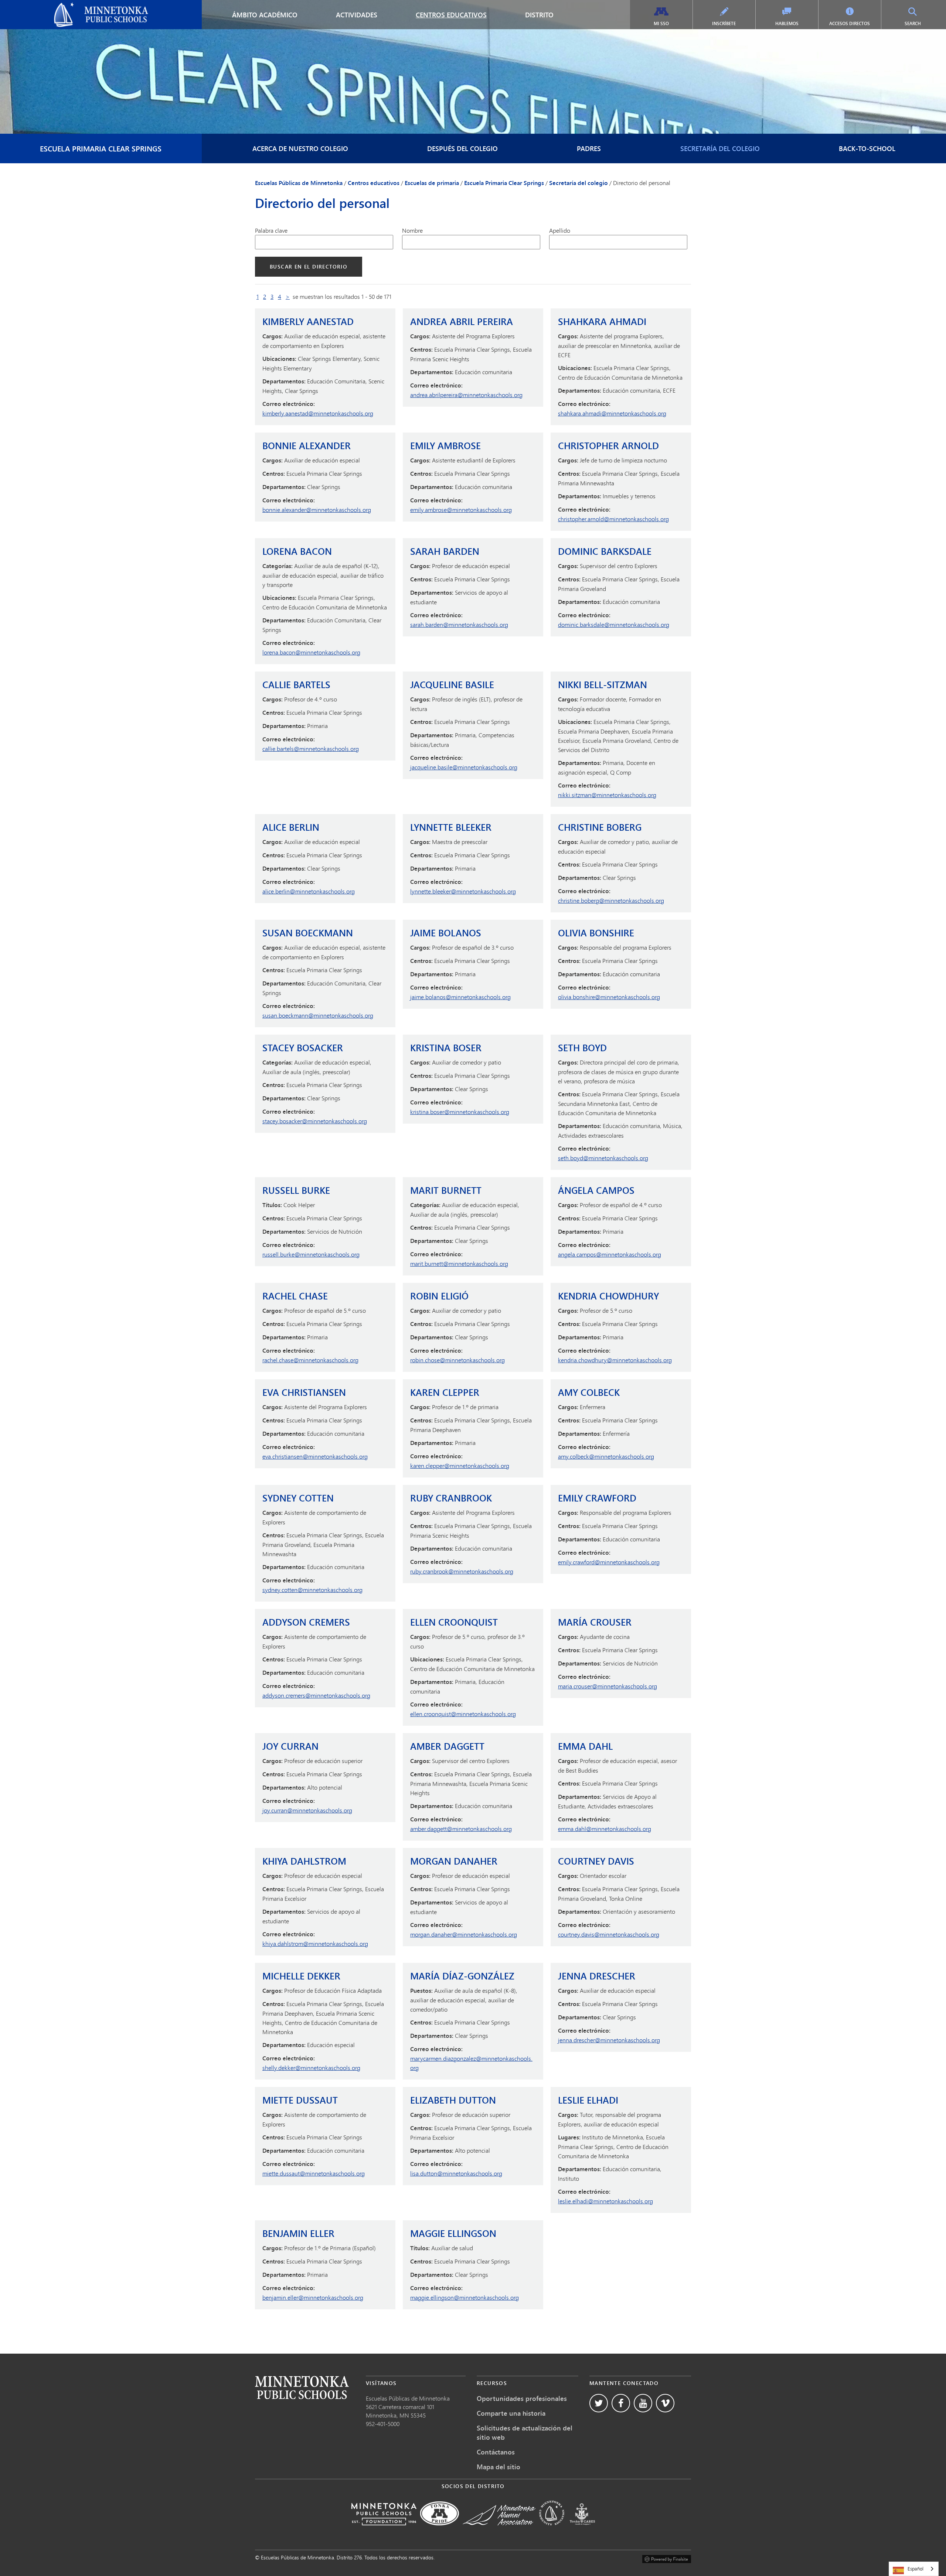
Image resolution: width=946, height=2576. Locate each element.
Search (921, 23)
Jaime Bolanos (446, 933)
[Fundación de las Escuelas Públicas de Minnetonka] (384, 2530)
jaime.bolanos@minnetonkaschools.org (460, 997)
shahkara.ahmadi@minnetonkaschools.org (612, 413)
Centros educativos (451, 15)
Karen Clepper (445, 1392)
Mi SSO (661, 23)
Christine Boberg (600, 827)
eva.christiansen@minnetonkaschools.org (315, 1456)
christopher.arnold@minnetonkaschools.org (613, 519)
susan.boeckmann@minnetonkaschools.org (318, 1015)
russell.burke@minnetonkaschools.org (311, 1254)
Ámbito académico (265, 15)
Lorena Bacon (297, 551)
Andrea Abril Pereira (462, 322)
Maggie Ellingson (453, 2233)
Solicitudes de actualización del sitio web (525, 2432)
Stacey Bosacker (303, 1048)
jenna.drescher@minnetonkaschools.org (609, 2040)
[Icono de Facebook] (621, 2403)
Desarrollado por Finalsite (667, 2558)
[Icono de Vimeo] (665, 2403)
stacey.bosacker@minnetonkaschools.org (315, 1121)
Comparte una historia (511, 2413)
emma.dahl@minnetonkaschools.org (605, 1829)
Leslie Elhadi (588, 2100)
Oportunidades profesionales (522, 2398)
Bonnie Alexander (307, 446)
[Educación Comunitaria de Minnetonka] (552, 2530)
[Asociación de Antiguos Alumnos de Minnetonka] (499, 2530)
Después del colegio (462, 148)
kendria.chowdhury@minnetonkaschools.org (615, 1360)
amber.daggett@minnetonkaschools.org (461, 1829)
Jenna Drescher (597, 1976)
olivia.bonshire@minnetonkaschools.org (609, 997)
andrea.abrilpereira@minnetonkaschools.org (466, 395)
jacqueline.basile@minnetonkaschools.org (464, 767)
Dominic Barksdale (605, 551)
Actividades (357, 15)
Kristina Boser (446, 1048)
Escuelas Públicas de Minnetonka (49, 6)
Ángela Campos (596, 1190)
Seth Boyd (582, 1048)
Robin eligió (439, 1296)
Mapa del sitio (498, 2467)
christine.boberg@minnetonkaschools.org (611, 900)
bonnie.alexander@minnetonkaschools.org (317, 510)
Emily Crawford (597, 1498)
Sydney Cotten (298, 1498)
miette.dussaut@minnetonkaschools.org (314, 2173)
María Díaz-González (462, 1976)
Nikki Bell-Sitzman (603, 685)
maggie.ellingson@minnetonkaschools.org (465, 2297)
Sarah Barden (445, 551)
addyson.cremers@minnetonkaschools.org (316, 1695)
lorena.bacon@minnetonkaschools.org (311, 652)
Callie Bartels (296, 685)
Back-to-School (867, 148)
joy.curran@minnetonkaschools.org (307, 1810)
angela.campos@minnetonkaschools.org (610, 1254)
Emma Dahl (585, 1746)
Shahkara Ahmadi (602, 322)
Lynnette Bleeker (451, 827)
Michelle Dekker (301, 1976)
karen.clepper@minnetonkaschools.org (460, 1465)
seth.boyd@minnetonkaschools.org (603, 1158)
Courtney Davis (596, 1861)
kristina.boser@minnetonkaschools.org (460, 1112)
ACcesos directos (850, 23)
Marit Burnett (446, 1190)
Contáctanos (496, 2452)
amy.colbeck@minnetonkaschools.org (606, 1456)
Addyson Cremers (306, 1622)
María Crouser (595, 1622)
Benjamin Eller (298, 2233)
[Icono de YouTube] (643, 2403)
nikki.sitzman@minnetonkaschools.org (607, 795)
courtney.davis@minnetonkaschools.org (609, 1934)
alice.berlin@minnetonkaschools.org (309, 891)
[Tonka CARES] (582, 2530)
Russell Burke (296, 1190)
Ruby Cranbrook (451, 1498)
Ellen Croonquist (454, 1622)
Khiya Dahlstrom (304, 1861)
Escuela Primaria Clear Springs (101, 148)
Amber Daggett (447, 1746)
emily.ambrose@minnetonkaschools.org (461, 510)
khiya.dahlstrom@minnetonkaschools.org (315, 1943)
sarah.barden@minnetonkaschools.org (459, 624)
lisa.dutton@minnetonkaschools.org (456, 2173)
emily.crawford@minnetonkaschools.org (609, 1562)
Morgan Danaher (454, 1861)
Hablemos (787, 23)
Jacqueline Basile (452, 685)
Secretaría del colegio (720, 148)
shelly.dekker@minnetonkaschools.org (311, 2068)
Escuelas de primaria (432, 183)
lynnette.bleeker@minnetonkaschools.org (463, 891)
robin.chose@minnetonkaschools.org (457, 1360)
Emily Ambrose (445, 446)
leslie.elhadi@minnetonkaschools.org (605, 2201)
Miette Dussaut (300, 2100)
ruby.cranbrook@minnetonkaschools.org (462, 1571)
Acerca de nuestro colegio (300, 148)
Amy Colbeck (589, 1392)
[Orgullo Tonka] (440, 2530)
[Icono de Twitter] (599, 2403)
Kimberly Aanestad (308, 322)
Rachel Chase (295, 1296)
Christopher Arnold (608, 446)
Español (916, 2569)
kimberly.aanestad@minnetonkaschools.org (318, 413)
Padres (589, 148)
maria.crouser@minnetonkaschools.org (608, 1686)
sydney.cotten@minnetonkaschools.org (312, 1590)
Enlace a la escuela (302, 2387)
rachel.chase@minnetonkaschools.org (310, 1360)
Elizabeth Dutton (453, 2100)
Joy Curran (290, 1746)
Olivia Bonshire (596, 933)
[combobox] (914, 2569)
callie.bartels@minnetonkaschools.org (311, 749)
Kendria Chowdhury (608, 1296)
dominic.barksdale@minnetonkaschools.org (614, 624)
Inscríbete (724, 23)
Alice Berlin (291, 827)
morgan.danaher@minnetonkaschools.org (464, 1934)
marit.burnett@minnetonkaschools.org (459, 1263)
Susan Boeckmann (308, 933)
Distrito (539, 15)
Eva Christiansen (304, 1392)
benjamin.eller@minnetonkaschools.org (313, 2297)
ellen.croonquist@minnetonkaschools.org (463, 1714)
